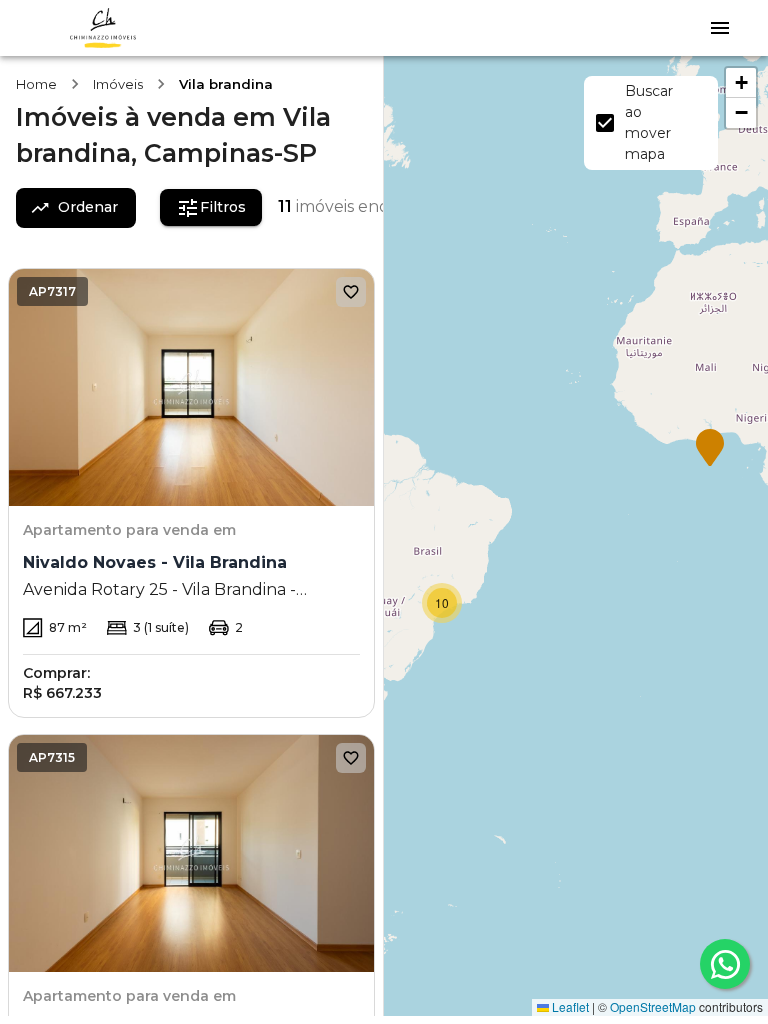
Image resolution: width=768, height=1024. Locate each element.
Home (36, 84)
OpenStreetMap (653, 1006)
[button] (710, 449)
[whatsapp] (725, 964)
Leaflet (569, 1006)
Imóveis (118, 84)
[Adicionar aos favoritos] (351, 292)
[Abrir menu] (720, 28)
